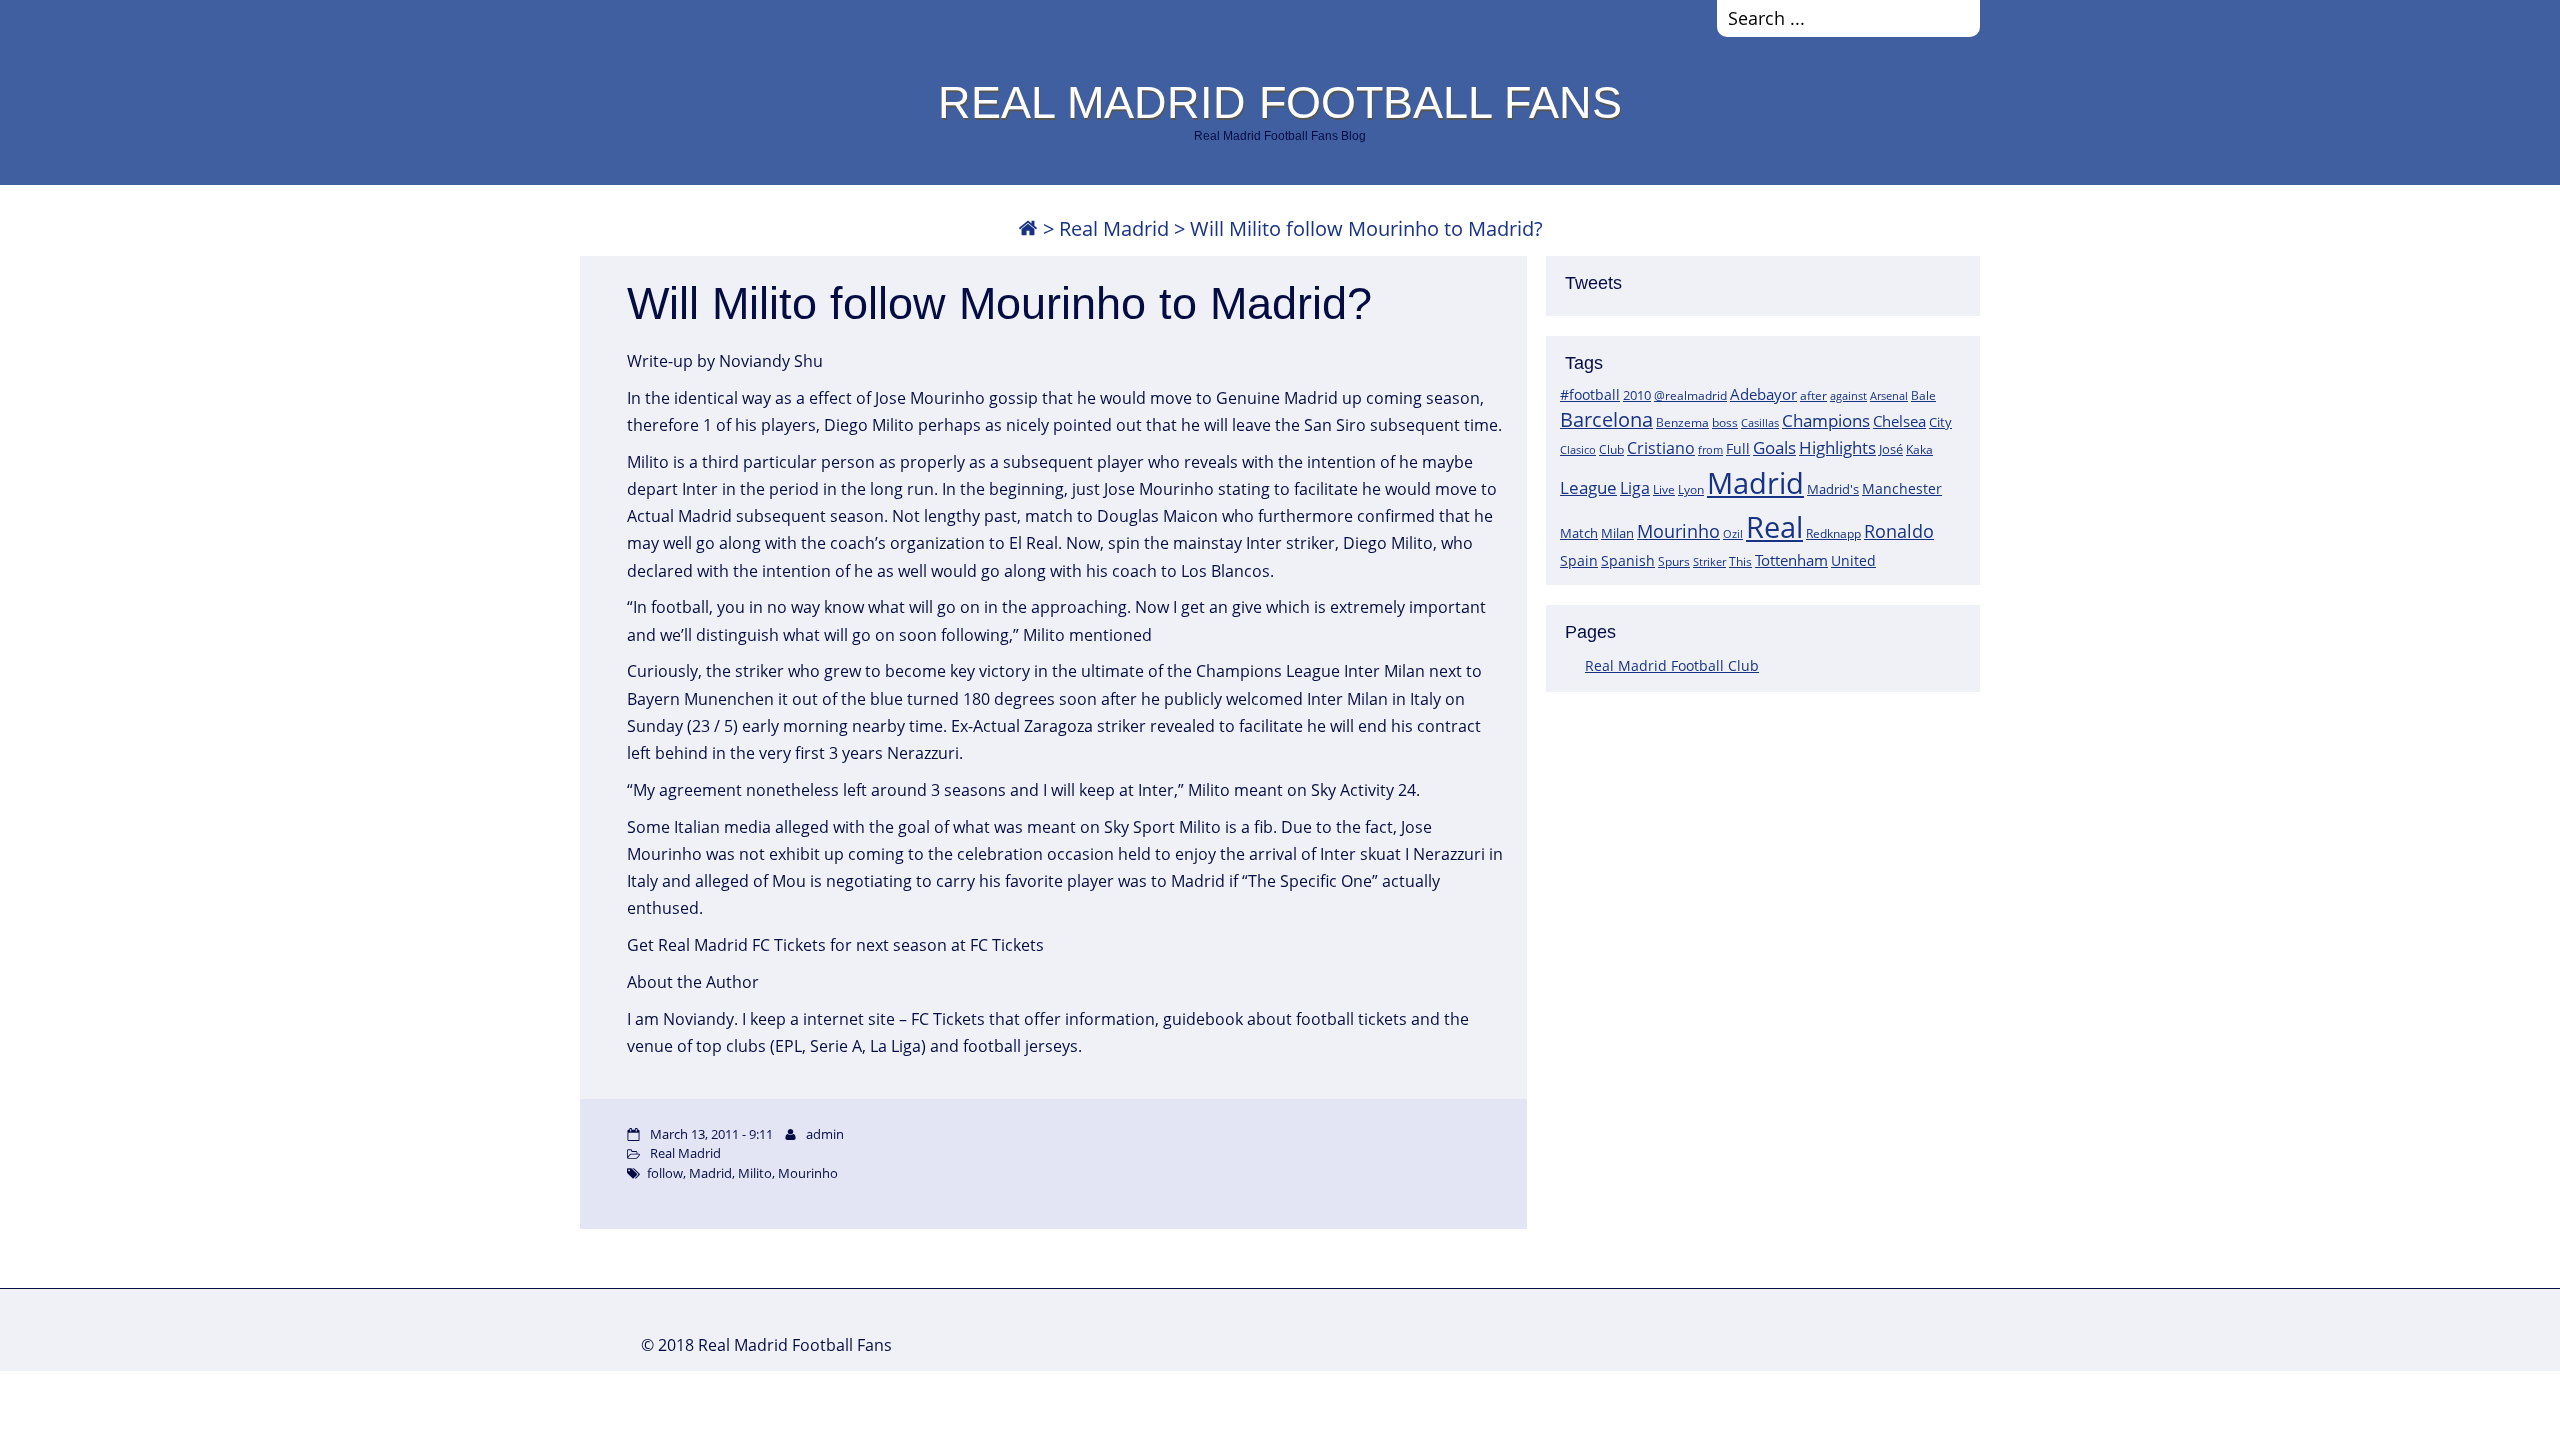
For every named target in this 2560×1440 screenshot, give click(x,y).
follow (665, 1173)
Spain (1579, 560)
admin (825, 1134)
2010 (1637, 395)
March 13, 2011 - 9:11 (711, 1134)
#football (1590, 394)
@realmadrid (1690, 395)
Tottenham (1791, 560)
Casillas (1760, 422)
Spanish (1628, 560)
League (1588, 487)
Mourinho (1678, 530)
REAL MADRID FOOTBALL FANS (1280, 102)
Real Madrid (1114, 228)
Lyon (1691, 489)
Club (1611, 449)
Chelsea (1899, 421)
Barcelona (1606, 419)
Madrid (1755, 483)
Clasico (1578, 449)
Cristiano (1661, 448)
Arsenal (1889, 396)
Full (1738, 448)
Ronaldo (1899, 531)
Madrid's (1833, 489)
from (1710, 449)
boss (1725, 422)
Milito (755, 1173)
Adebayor (1763, 394)
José (1891, 449)
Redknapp (1833, 533)
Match (1579, 533)
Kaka (1919, 449)
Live (1664, 489)
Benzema (1682, 422)
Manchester (1902, 488)
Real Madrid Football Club (1672, 665)
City (1940, 422)
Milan (1617, 533)
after (1813, 395)
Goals (1774, 447)
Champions (1826, 420)
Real (1774, 526)
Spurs (1674, 561)
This (1740, 561)
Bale (1923, 395)
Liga (1635, 488)
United (1853, 560)
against (1848, 395)
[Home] (1028, 228)
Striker (1709, 562)
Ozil (1733, 534)
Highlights (1837, 447)
